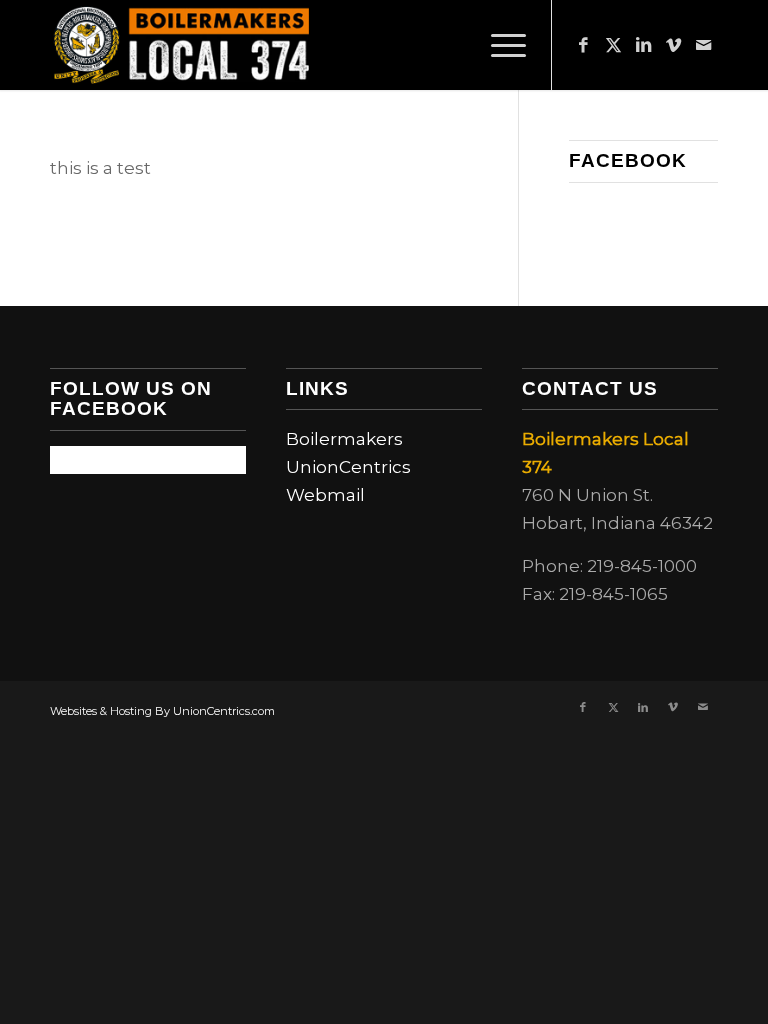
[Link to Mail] (703, 45)
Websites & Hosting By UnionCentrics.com (162, 711)
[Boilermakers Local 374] (182, 45)
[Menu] (498, 45)
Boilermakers (344, 439)
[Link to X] (613, 45)
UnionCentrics (348, 467)
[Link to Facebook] (583, 45)
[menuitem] (498, 45)
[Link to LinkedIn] (643, 45)
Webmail (325, 495)
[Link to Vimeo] (673, 45)
